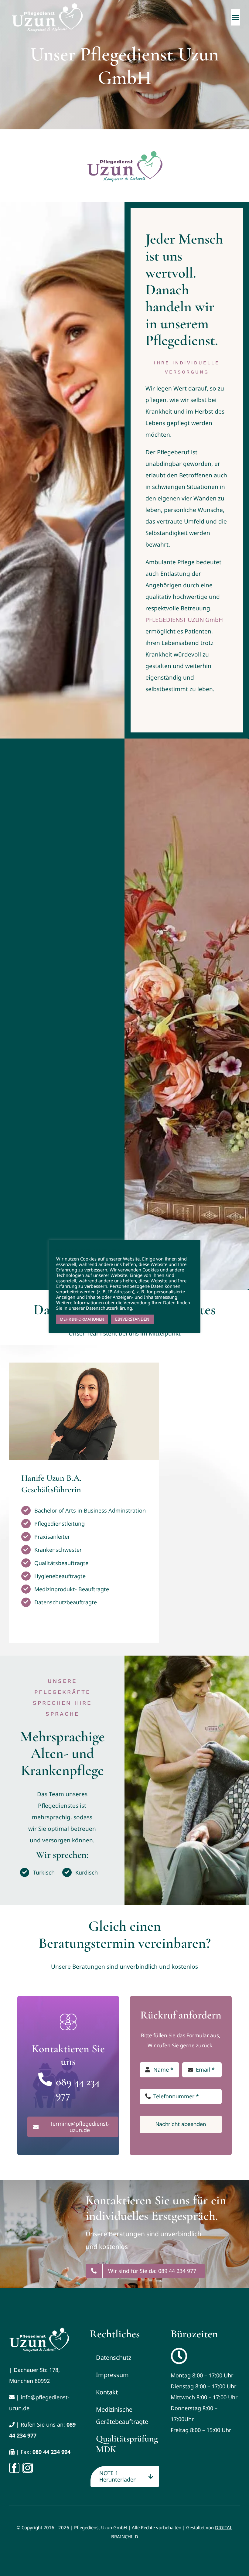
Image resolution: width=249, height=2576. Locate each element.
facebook (239, 154)
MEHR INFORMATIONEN (82, 1319)
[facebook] (14, 2468)
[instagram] (28, 2468)
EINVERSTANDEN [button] (132, 1319)
